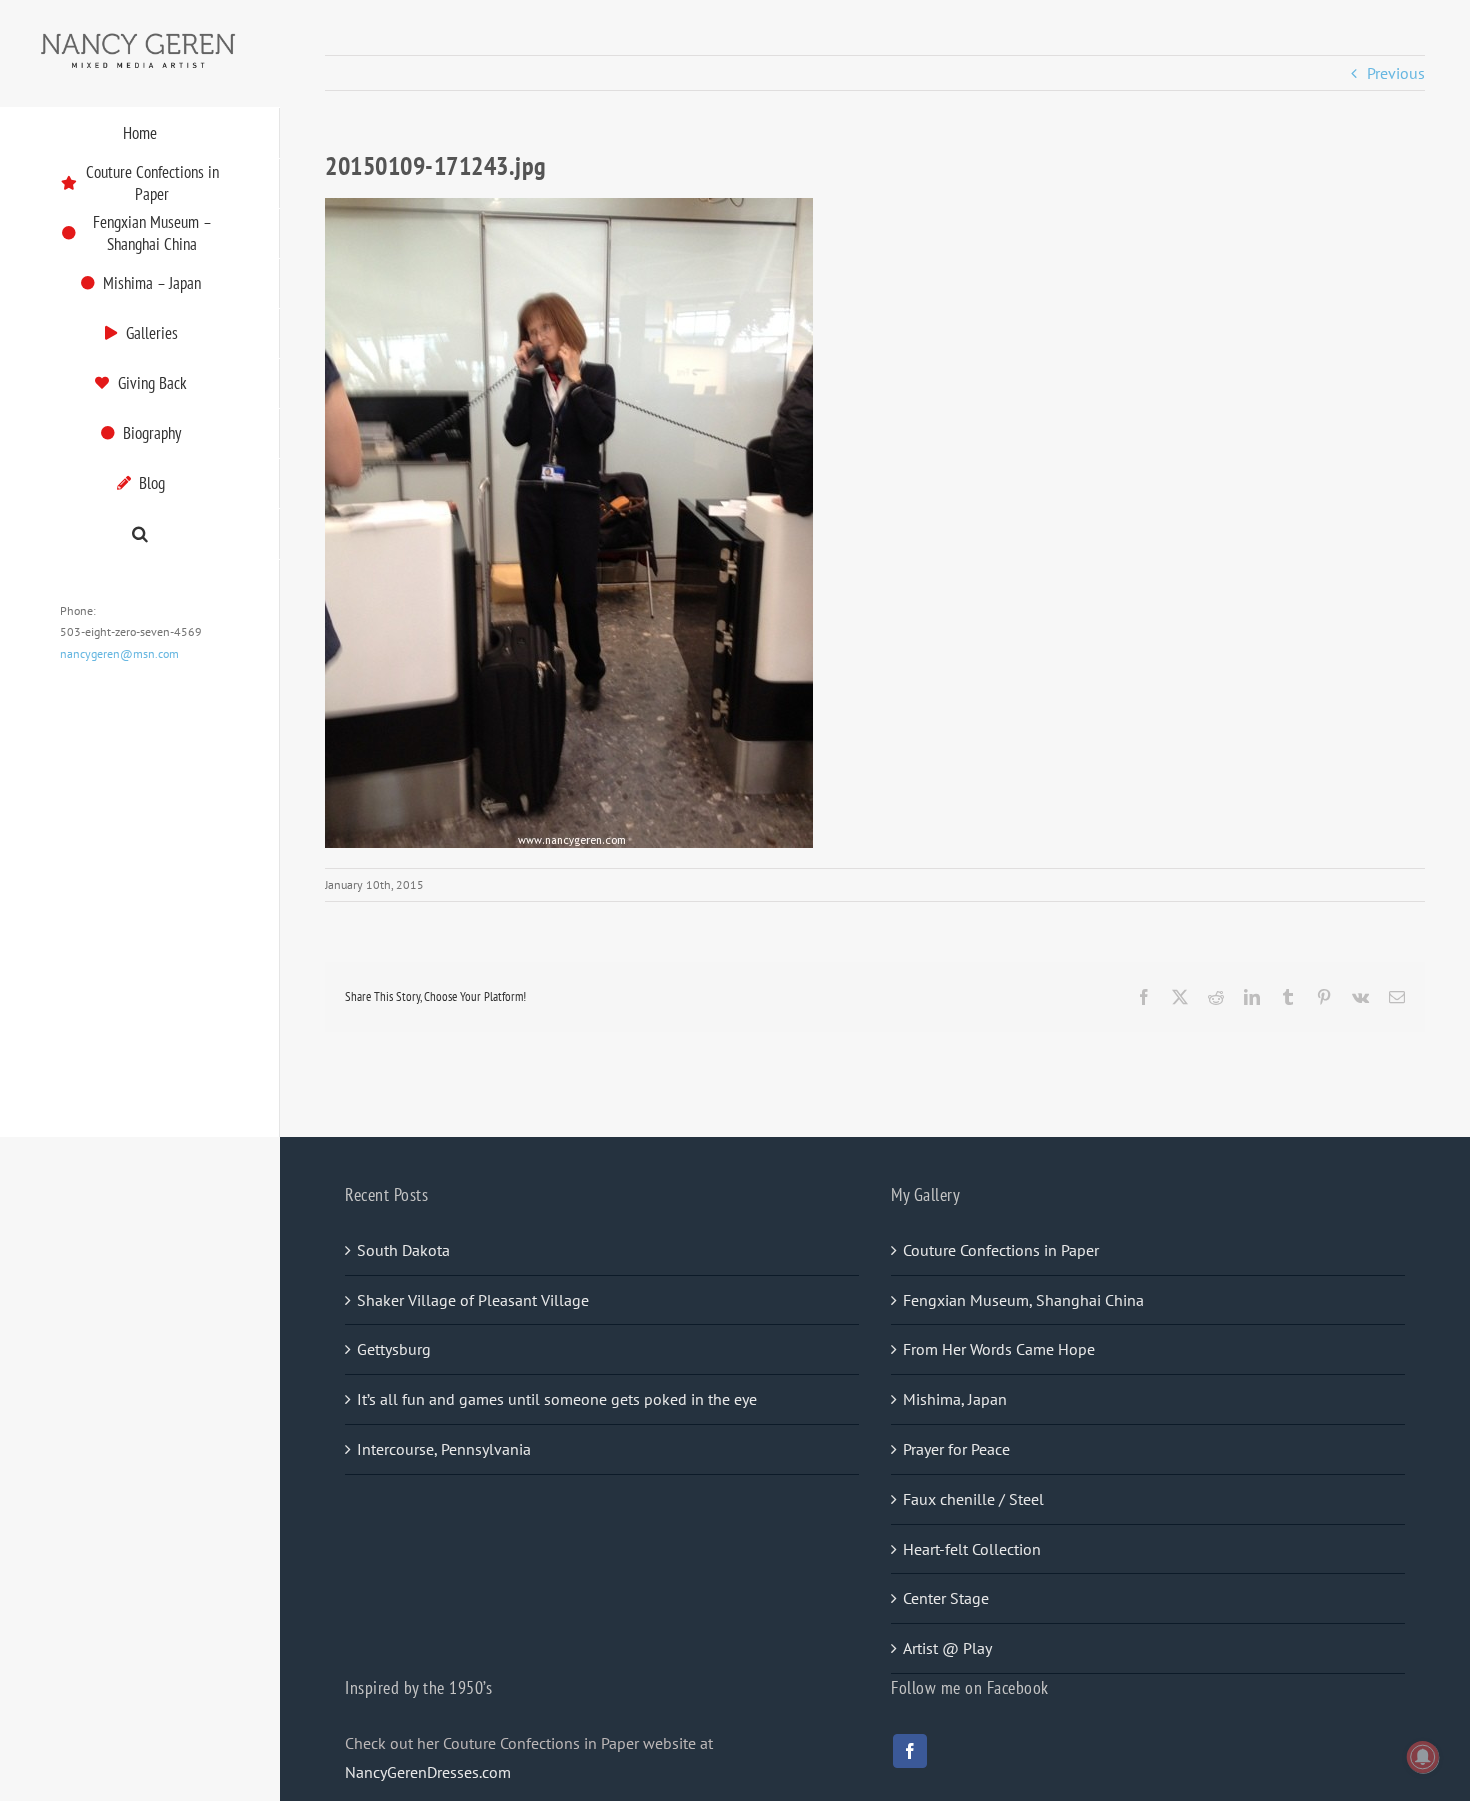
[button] (140, 534)
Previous (1396, 73)
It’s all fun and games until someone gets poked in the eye (557, 1399)
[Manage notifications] (1423, 1757)
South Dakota (403, 1250)
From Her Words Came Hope (999, 1349)
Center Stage (946, 1598)
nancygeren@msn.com (119, 653)
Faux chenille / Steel (973, 1499)
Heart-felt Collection (972, 1549)
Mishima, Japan (955, 1399)
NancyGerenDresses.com (428, 1772)
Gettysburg (394, 1349)
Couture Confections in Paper (1001, 1250)
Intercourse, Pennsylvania (444, 1449)
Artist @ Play (947, 1648)
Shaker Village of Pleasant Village (473, 1300)
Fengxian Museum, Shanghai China (1023, 1300)
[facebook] (910, 1751)
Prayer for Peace (956, 1449)
